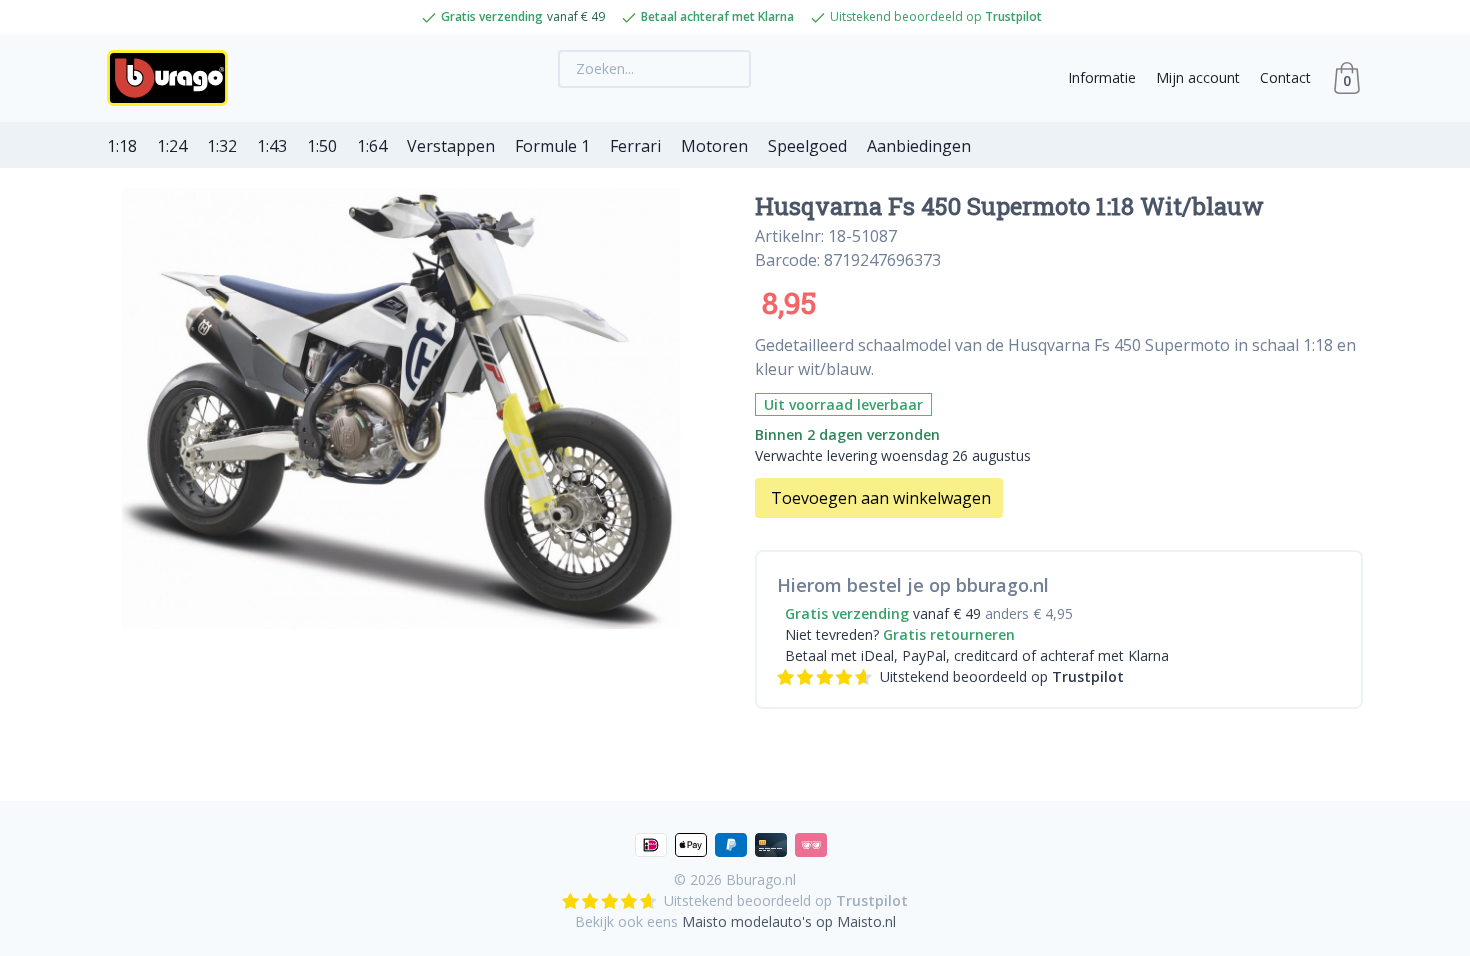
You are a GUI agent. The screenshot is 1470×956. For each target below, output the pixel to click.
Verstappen (451, 146)
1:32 (222, 146)
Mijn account (1198, 77)
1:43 (272, 146)
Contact (1285, 77)
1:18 (122, 146)
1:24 (172, 146)
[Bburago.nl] (173, 78)
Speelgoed (807, 146)
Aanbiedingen (919, 146)
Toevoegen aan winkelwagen (881, 498)
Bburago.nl (761, 879)
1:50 (322, 146)
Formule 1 (552, 146)
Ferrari (635, 146)
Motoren (714, 146)
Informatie (1102, 77)
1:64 (372, 146)
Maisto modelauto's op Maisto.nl (789, 921)
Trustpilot (1013, 16)
